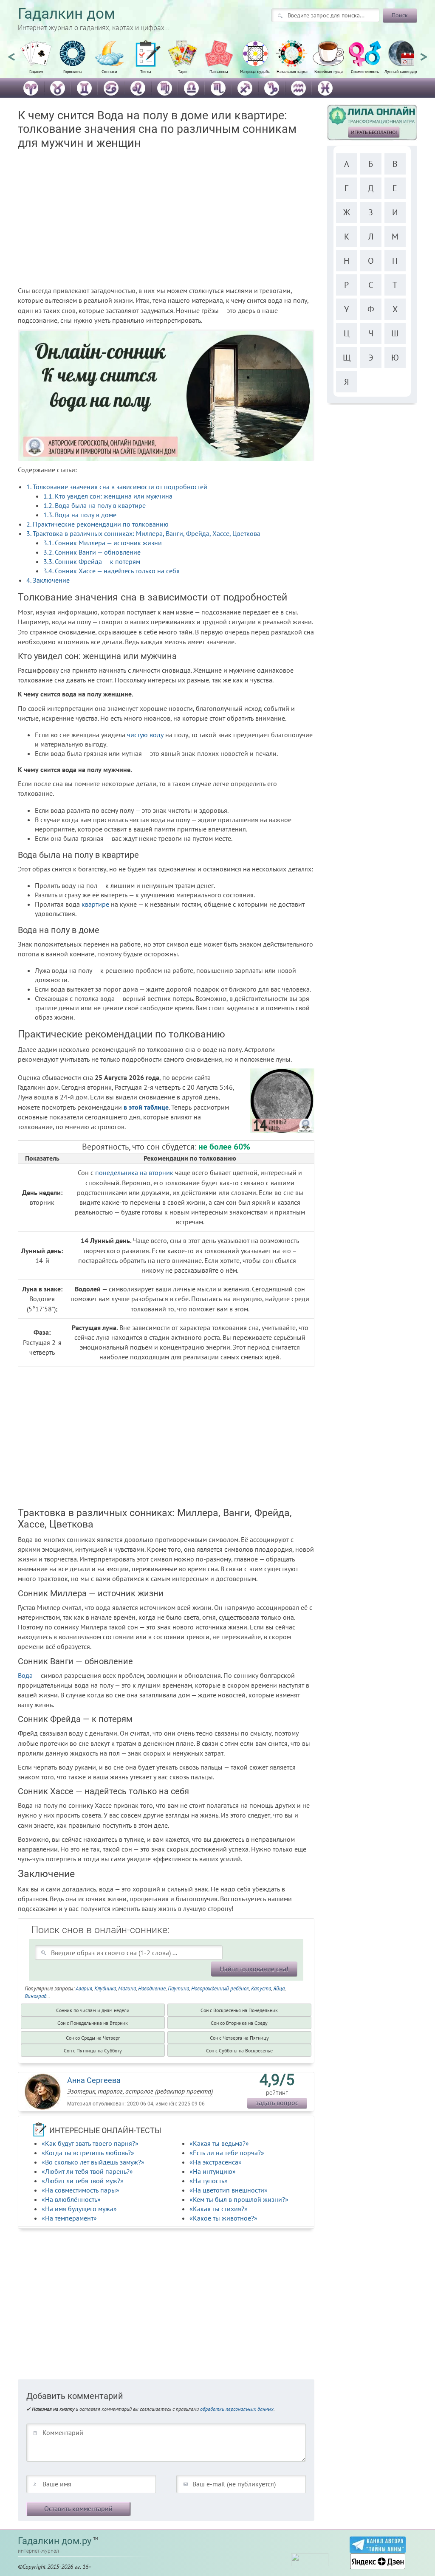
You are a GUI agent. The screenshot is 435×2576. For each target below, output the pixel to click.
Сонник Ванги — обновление (92, 552)
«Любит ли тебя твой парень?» (87, 2171)
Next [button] (424, 53)
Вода (25, 1675)
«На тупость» (209, 2181)
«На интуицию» (213, 2171)
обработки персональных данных (237, 2409)
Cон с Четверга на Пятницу (239, 2038)
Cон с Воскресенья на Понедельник (239, 2010)
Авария (84, 1988)
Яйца (279, 1988)
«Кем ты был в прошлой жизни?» (239, 2199)
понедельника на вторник (134, 1172)
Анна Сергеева (94, 2080)
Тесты (146, 72)
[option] (36, 62)
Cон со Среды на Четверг (93, 2038)
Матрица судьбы (255, 72)
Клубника (105, 1988)
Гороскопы (73, 72)
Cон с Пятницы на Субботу (93, 2050)
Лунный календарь (402, 72)
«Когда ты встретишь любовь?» (88, 2153)
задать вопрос (277, 2103)
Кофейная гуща (329, 72)
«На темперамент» (69, 2218)
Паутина (178, 1988)
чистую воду (145, 735)
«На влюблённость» (71, 2199)
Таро (182, 72)
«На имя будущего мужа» (79, 2209)
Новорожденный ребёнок (220, 1988)
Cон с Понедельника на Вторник (93, 2023)
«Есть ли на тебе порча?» (227, 2153)
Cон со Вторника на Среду (239, 2023)
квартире (95, 904)
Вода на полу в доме (80, 515)
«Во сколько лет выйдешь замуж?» (93, 2162)
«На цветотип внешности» (229, 2190)
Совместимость (365, 72)
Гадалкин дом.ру (55, 2541)
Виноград (35, 1996)
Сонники (109, 72)
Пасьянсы (219, 72)
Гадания (36, 72)
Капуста (261, 1988)
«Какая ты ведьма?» (219, 2143)
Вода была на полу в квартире (95, 505)
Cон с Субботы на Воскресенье (239, 2050)
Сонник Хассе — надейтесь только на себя (112, 571)
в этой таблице (146, 1107)
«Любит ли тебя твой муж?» (83, 2181)
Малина (127, 1988)
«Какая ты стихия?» (219, 2209)
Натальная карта (292, 72)
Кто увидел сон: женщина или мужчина (108, 496)
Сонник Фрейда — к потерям (92, 561)
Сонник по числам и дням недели (93, 2010)
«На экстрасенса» (216, 2162)
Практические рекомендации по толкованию (97, 524)
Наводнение (152, 1988)
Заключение (48, 580)
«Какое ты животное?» (223, 2218)
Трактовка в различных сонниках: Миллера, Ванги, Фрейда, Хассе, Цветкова (143, 533)
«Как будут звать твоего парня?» (90, 2143)
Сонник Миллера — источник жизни (103, 543)
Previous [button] (11, 53)
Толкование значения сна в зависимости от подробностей (117, 487)
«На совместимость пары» (81, 2190)
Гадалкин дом (66, 14)
